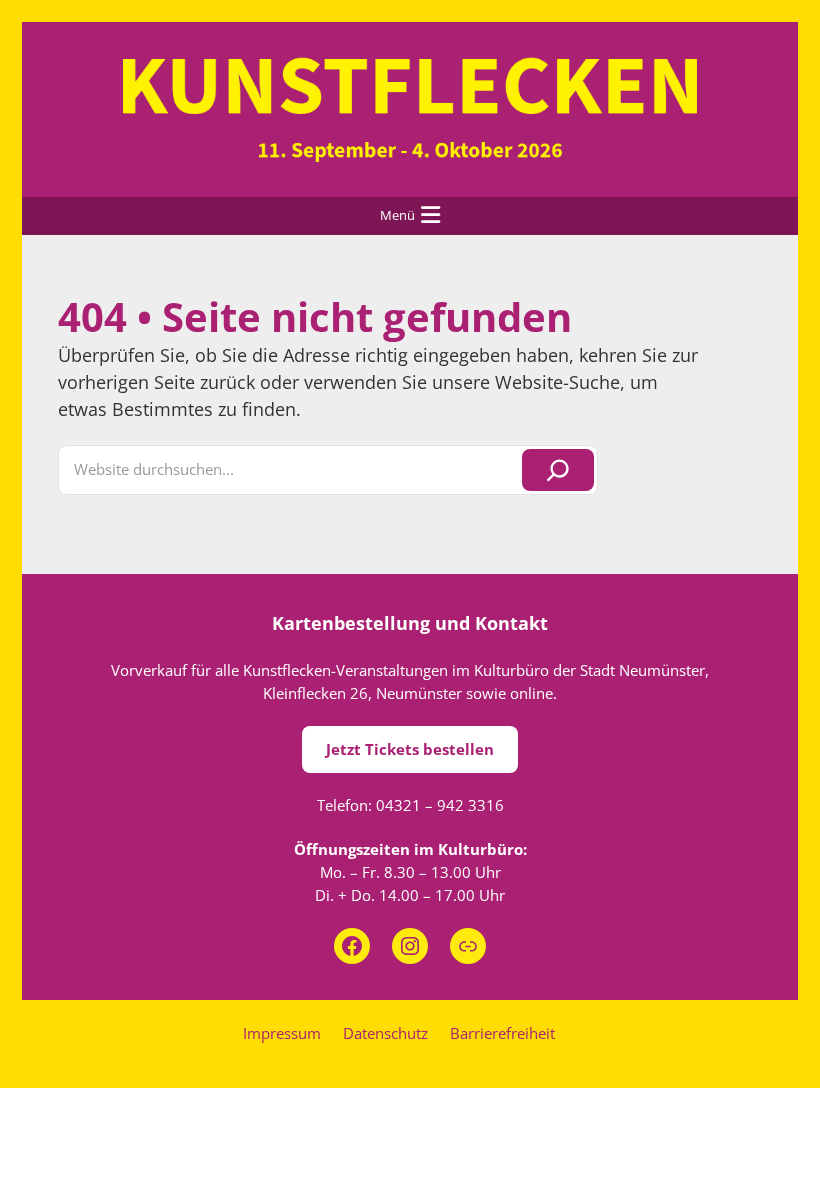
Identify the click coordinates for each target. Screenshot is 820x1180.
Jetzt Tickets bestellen (410, 749)
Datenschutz (385, 1033)
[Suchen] (558, 470)
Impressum (282, 1033)
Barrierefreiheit (502, 1033)
